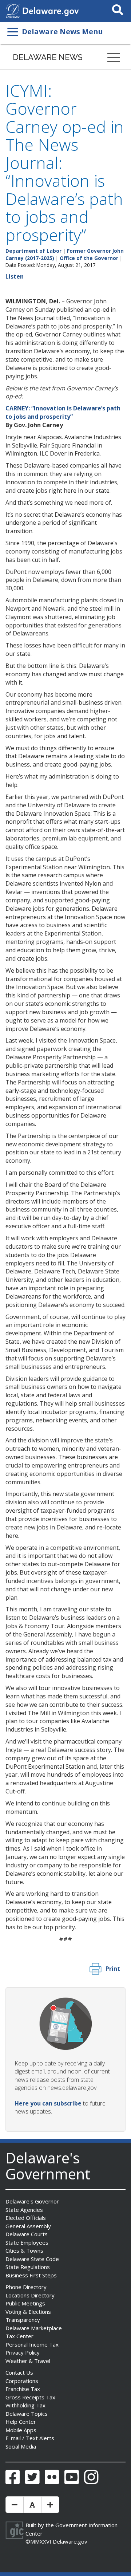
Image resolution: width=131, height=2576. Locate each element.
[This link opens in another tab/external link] (13, 10)
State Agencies (24, 2210)
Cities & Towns (24, 2250)
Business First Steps (31, 2275)
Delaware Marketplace (34, 2328)
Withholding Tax (25, 2405)
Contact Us (19, 2372)
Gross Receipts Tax (30, 2397)
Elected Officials (26, 2218)
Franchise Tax (23, 2389)
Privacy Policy (23, 2352)
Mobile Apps (21, 2430)
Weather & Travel (28, 2361)
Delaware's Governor (32, 2201)
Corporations (22, 2381)
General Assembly (28, 2226)
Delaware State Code (32, 2259)
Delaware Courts (27, 2234)
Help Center (21, 2422)
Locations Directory (30, 2295)
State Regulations (28, 2267)
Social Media (21, 2446)
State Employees (27, 2242)
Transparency (23, 2320)
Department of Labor (33, 251)
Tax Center (19, 2336)
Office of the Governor (89, 258)
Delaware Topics (27, 2414)
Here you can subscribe (48, 2103)
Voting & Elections (28, 2312)
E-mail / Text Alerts (30, 2438)
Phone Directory (26, 2287)
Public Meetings (25, 2303)
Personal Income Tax (32, 2344)
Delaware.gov (70, 2541)
